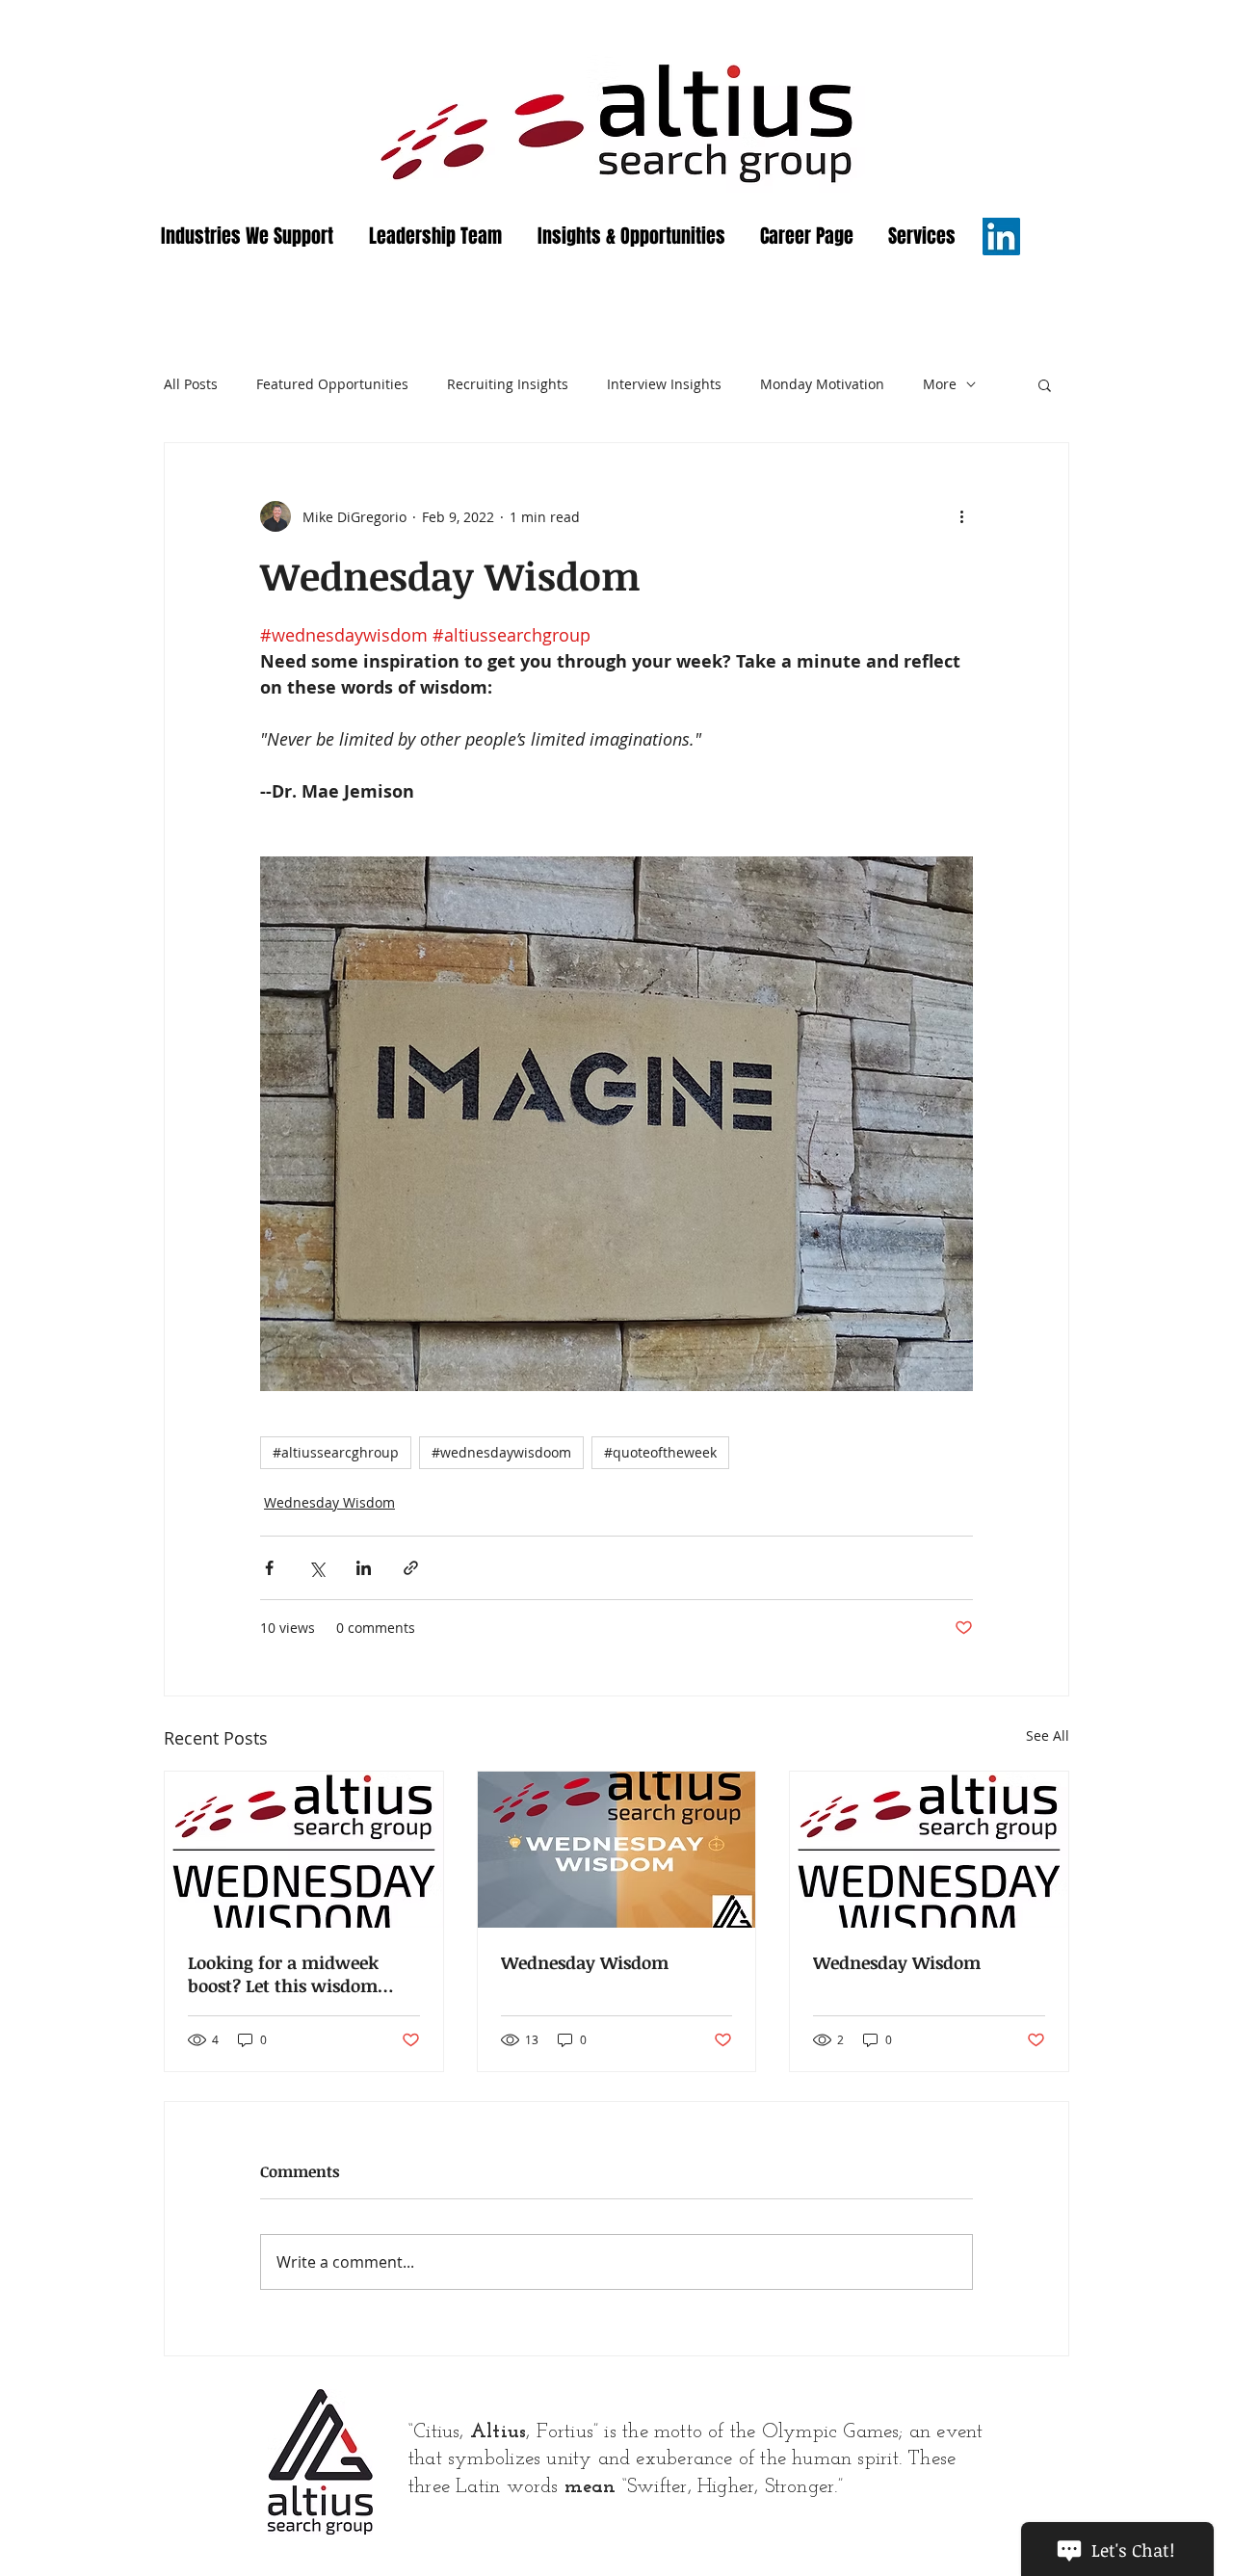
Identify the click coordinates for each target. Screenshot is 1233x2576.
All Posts (191, 384)
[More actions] (961, 516)
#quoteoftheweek (660, 1452)
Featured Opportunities (332, 384)
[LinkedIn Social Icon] (1001, 237)
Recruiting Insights (508, 384)
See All (1048, 1735)
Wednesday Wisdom (329, 1502)
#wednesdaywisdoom (501, 1452)
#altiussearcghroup (336, 1452)
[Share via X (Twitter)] (316, 1568)
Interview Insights (664, 384)
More (940, 384)
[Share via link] (411, 1568)
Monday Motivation (822, 384)
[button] (1045, 384)
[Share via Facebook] (269, 1568)
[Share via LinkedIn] (364, 1568)
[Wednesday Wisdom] (304, 1850)
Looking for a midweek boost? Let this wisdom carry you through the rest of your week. (298, 1974)
